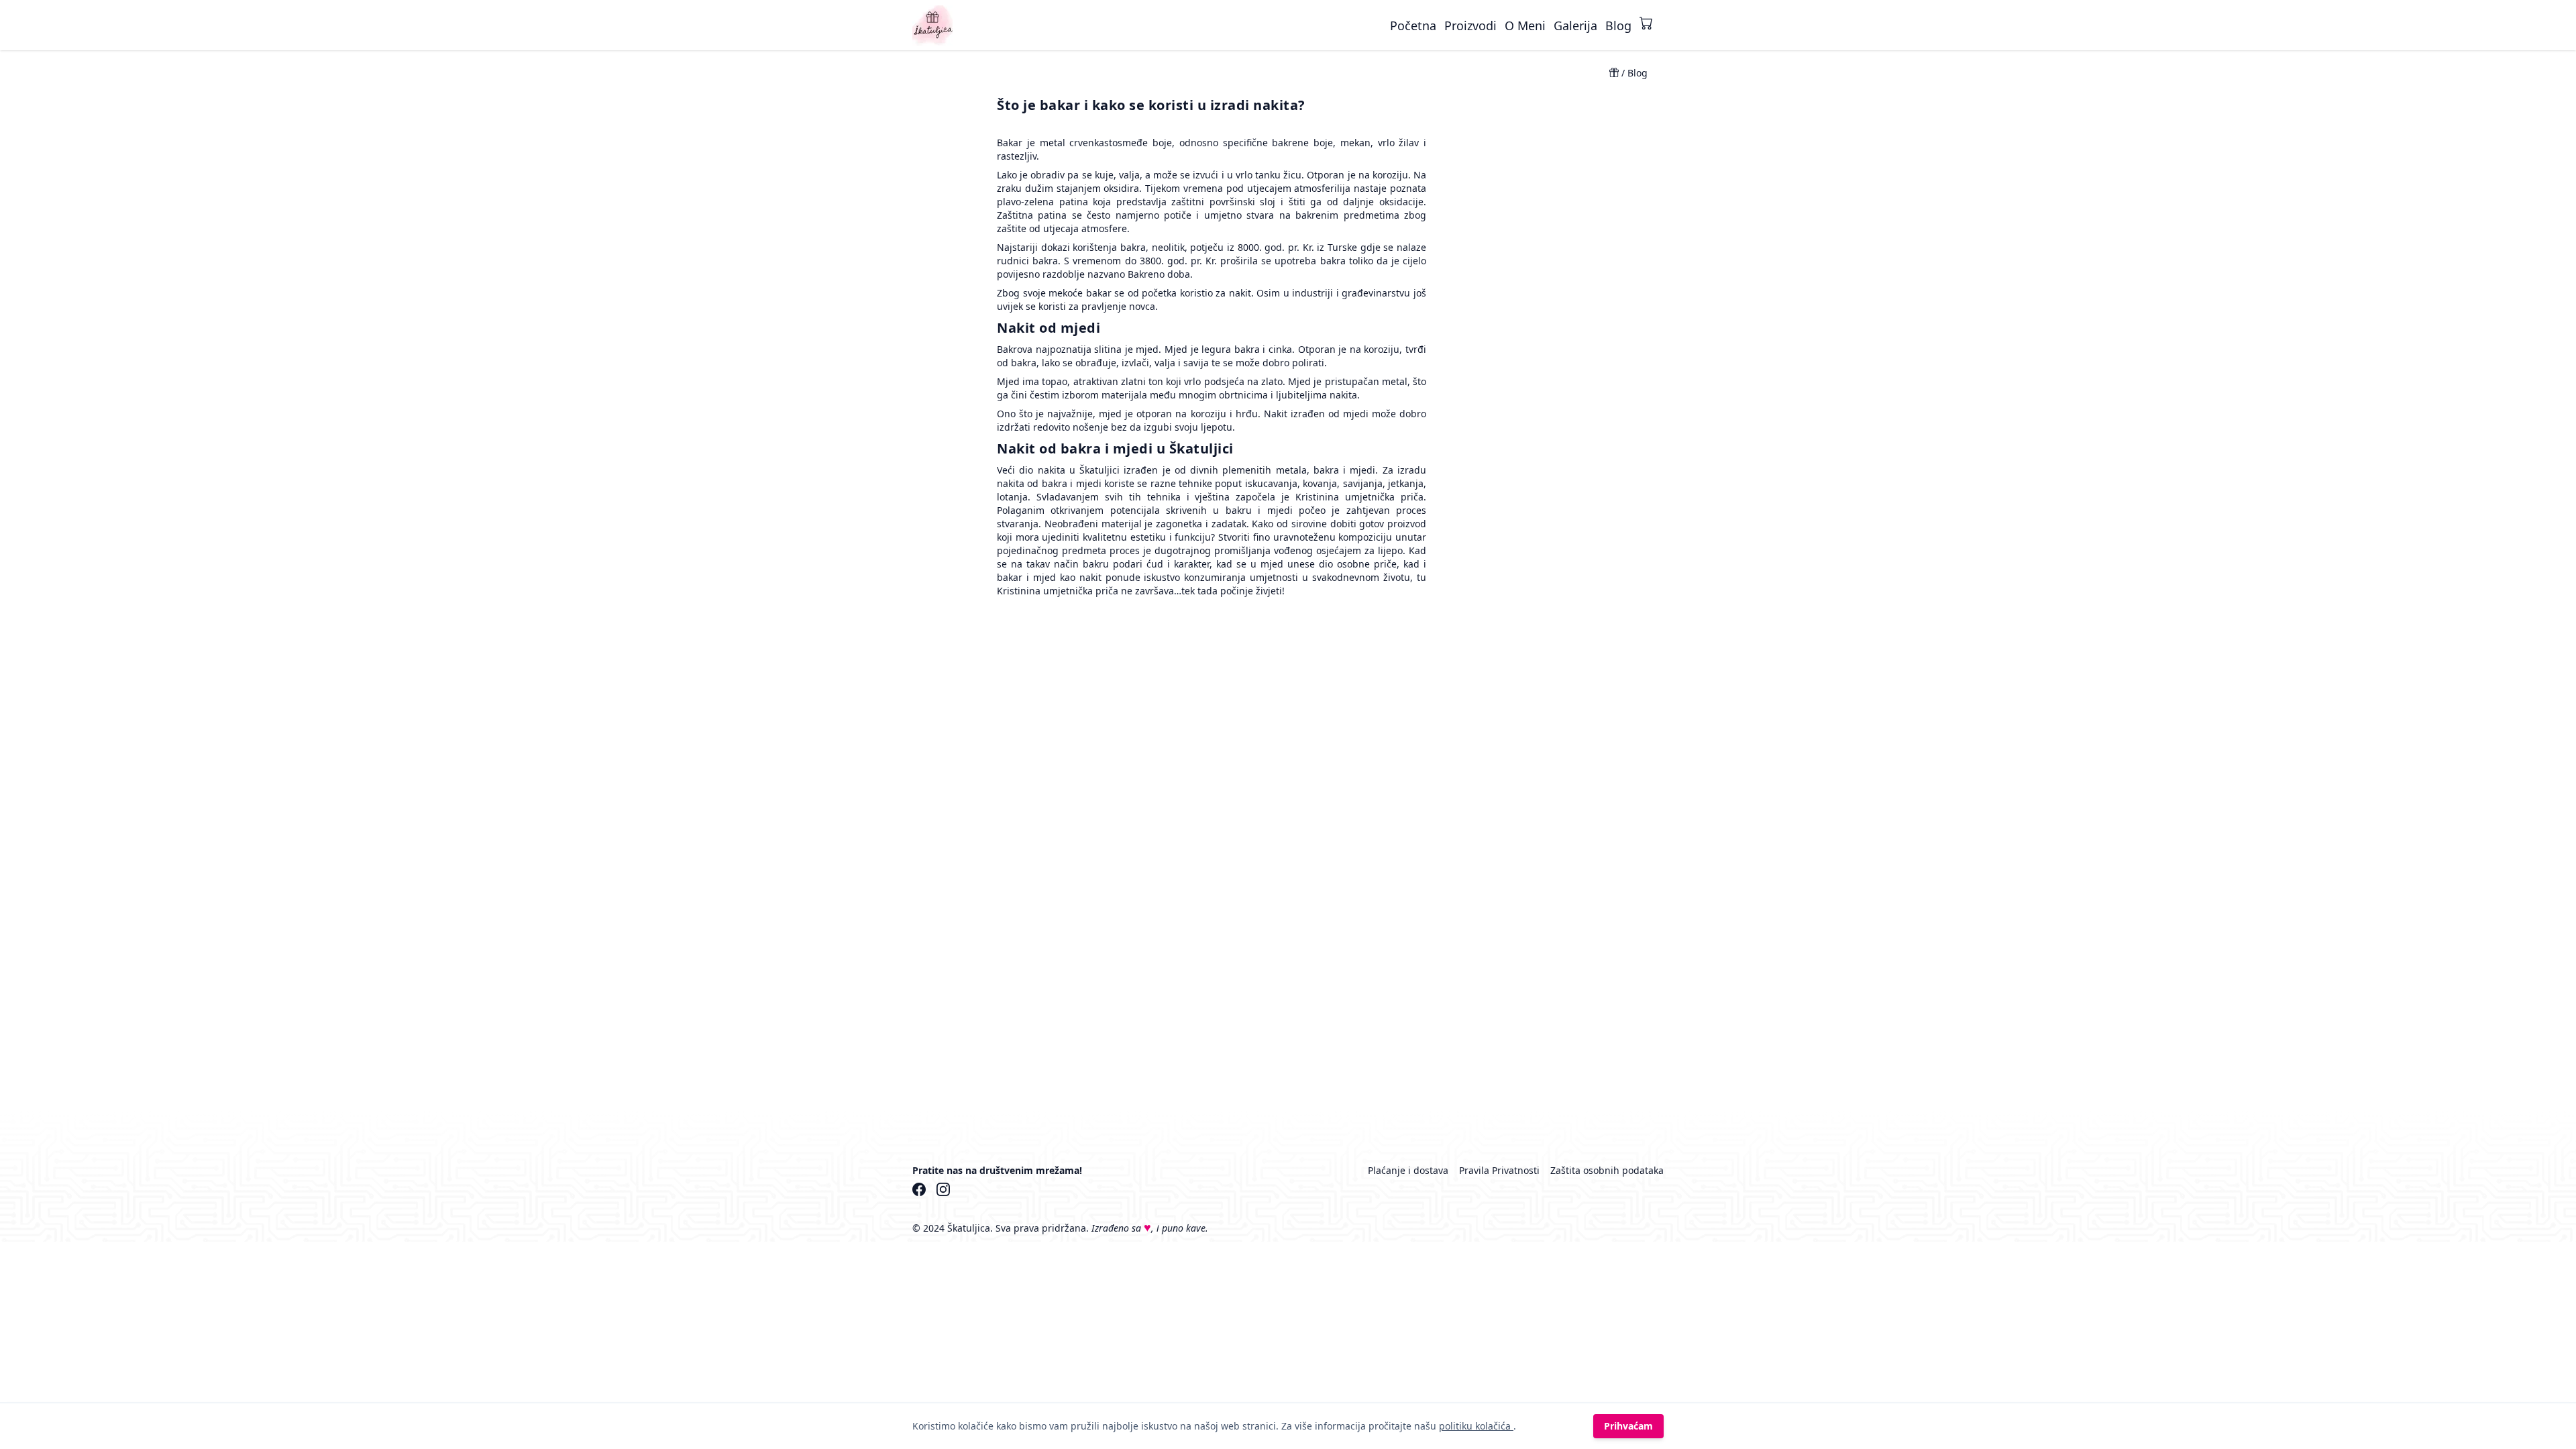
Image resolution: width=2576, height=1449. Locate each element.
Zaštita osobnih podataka (1607, 1170)
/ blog (1634, 73)
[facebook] (919, 1189)
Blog (1618, 25)
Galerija (1575, 25)
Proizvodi (1470, 25)
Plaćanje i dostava (1408, 1170)
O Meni (1525, 25)
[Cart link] (1646, 23)
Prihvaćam (1628, 1426)
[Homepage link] (932, 25)
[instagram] (943, 1189)
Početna (1413, 25)
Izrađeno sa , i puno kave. (1150, 1228)
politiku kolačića (1476, 1426)
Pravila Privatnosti (1499, 1170)
